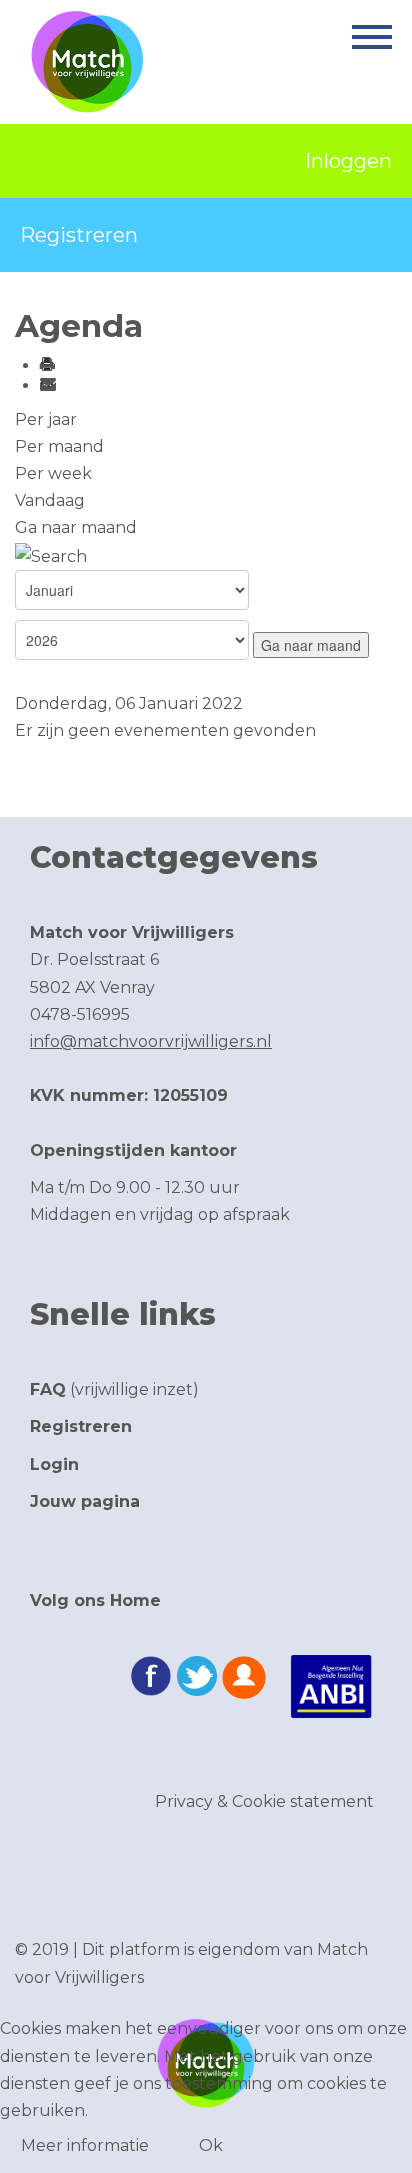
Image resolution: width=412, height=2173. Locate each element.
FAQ (48, 1389)
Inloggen (348, 161)
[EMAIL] (47, 385)
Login (54, 1464)
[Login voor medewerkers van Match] (244, 1678)
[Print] (47, 365)
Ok (211, 2145)
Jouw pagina (85, 1501)
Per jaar (46, 419)
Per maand (59, 446)
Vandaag (50, 500)
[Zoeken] (51, 554)
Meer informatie (85, 2145)
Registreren (79, 235)
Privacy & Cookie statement (264, 1801)
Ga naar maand (76, 527)
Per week (53, 473)
